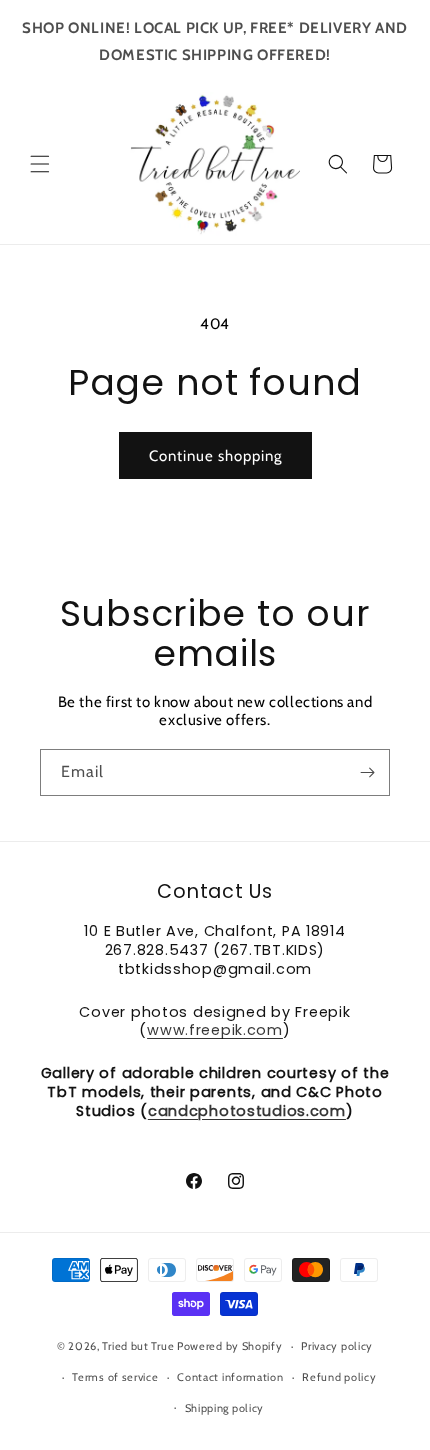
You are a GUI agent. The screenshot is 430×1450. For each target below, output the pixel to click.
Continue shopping (215, 456)
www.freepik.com (215, 1030)
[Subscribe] (367, 772)
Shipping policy (225, 1408)
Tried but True (139, 1346)
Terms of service (115, 1377)
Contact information (230, 1377)
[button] (40, 164)
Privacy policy (337, 1346)
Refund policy (339, 1377)
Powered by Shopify (230, 1346)
